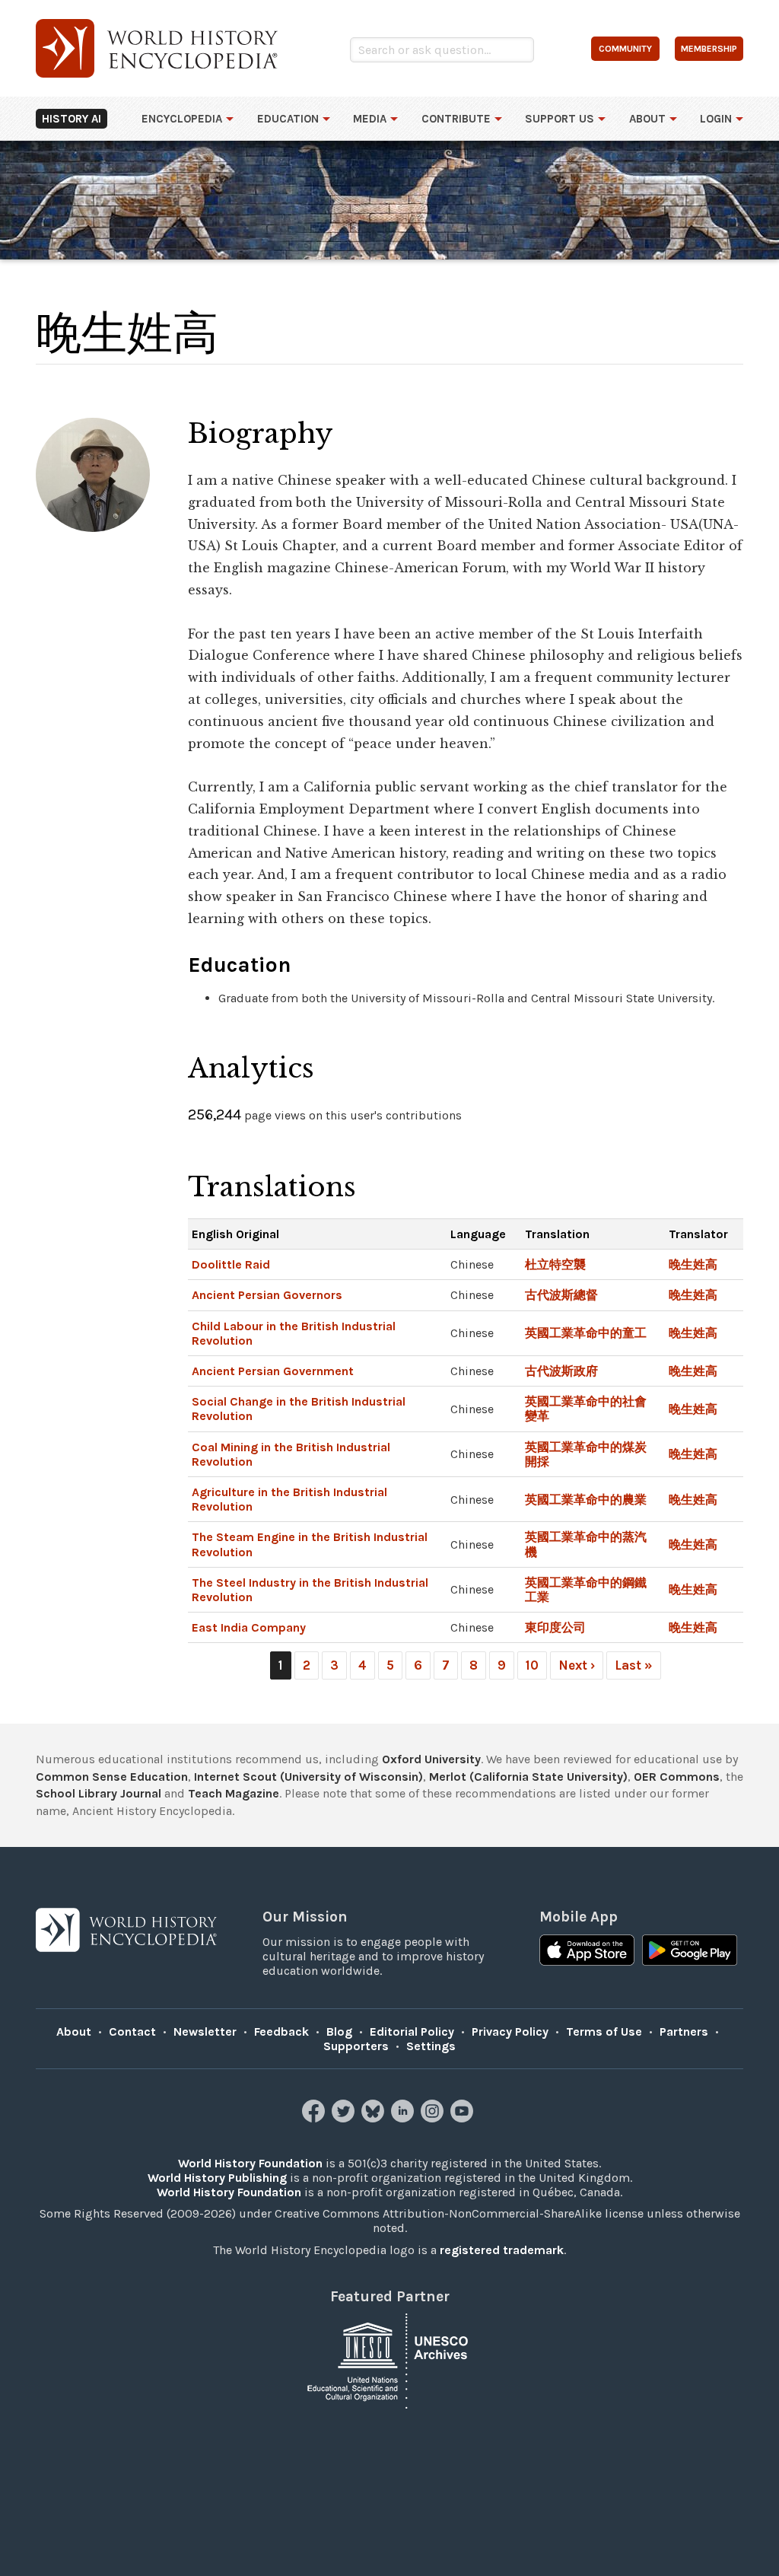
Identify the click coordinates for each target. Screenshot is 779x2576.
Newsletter (205, 2032)
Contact (132, 2032)
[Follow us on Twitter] (345, 2118)
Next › (577, 1665)
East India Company (249, 1627)
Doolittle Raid (231, 1264)
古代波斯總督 (561, 1295)
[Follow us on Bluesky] (375, 2118)
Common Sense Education (112, 1777)
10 (532, 1665)
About (647, 119)
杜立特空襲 (555, 1264)
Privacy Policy (510, 2032)
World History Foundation (250, 2163)
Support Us (560, 119)
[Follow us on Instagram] (434, 2118)
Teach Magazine (234, 1793)
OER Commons (677, 1777)
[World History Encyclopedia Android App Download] (690, 1952)
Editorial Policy (412, 2032)
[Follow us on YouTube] (464, 2118)
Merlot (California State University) (528, 1777)
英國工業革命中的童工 (586, 1333)
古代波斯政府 (561, 1371)
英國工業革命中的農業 (586, 1500)
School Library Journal (99, 1793)
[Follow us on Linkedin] (404, 2118)
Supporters (356, 2046)
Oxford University (431, 1759)
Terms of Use (604, 2032)
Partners (684, 2032)
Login (716, 119)
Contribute (456, 119)
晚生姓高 (693, 1264)
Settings (431, 2046)
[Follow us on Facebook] (315, 2118)
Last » (634, 1665)
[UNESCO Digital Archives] (389, 2360)
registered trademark (502, 2250)
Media (370, 119)
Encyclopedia (182, 119)
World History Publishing (217, 2178)
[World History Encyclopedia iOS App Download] (587, 1952)
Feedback (281, 2032)
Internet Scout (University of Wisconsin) (308, 1777)
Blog (339, 2032)
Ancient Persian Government (273, 1371)
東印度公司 (555, 1627)
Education (288, 119)
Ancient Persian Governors (267, 1295)
